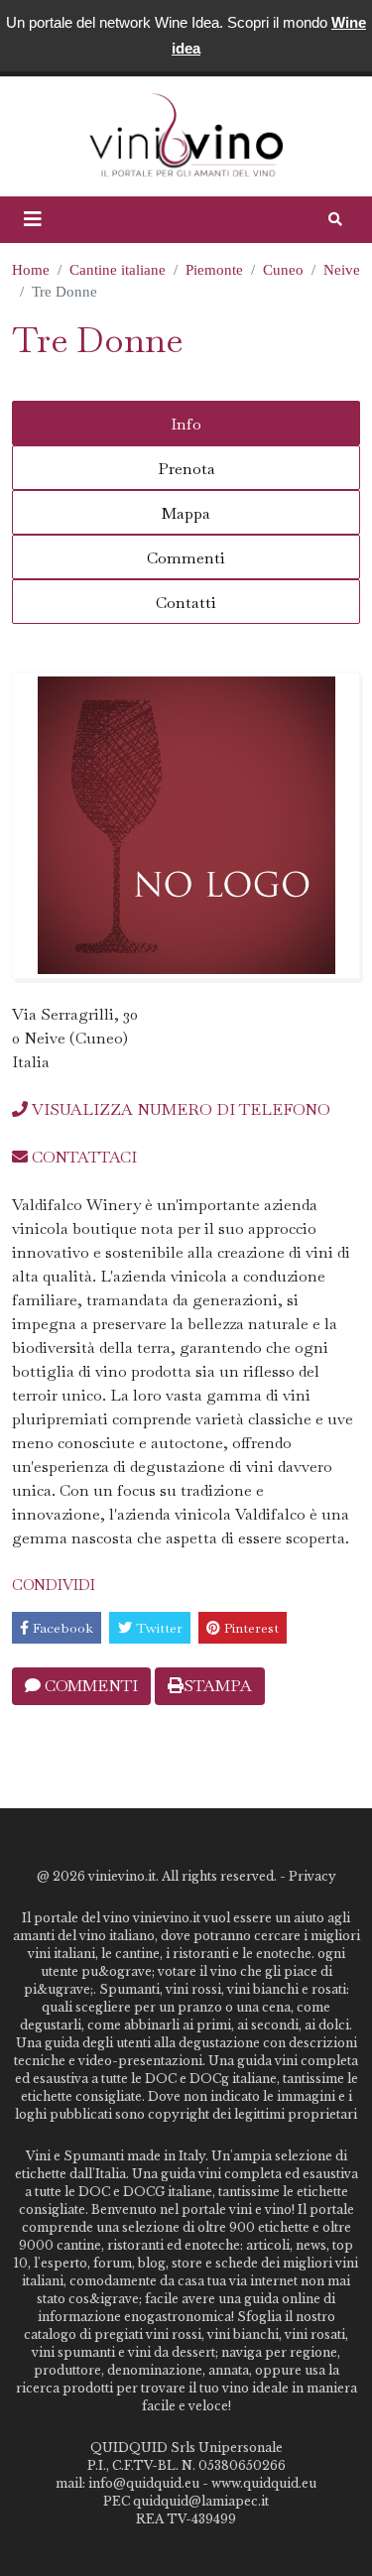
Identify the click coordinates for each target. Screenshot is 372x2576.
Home (31, 270)
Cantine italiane (118, 270)
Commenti (186, 558)
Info (186, 424)
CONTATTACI (82, 1157)
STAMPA (218, 1686)
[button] (33, 219)
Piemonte (214, 270)
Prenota (186, 469)
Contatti (186, 603)
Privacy (312, 1876)
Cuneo (283, 270)
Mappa (186, 513)
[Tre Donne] (186, 825)
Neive (342, 270)
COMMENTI (89, 1686)
